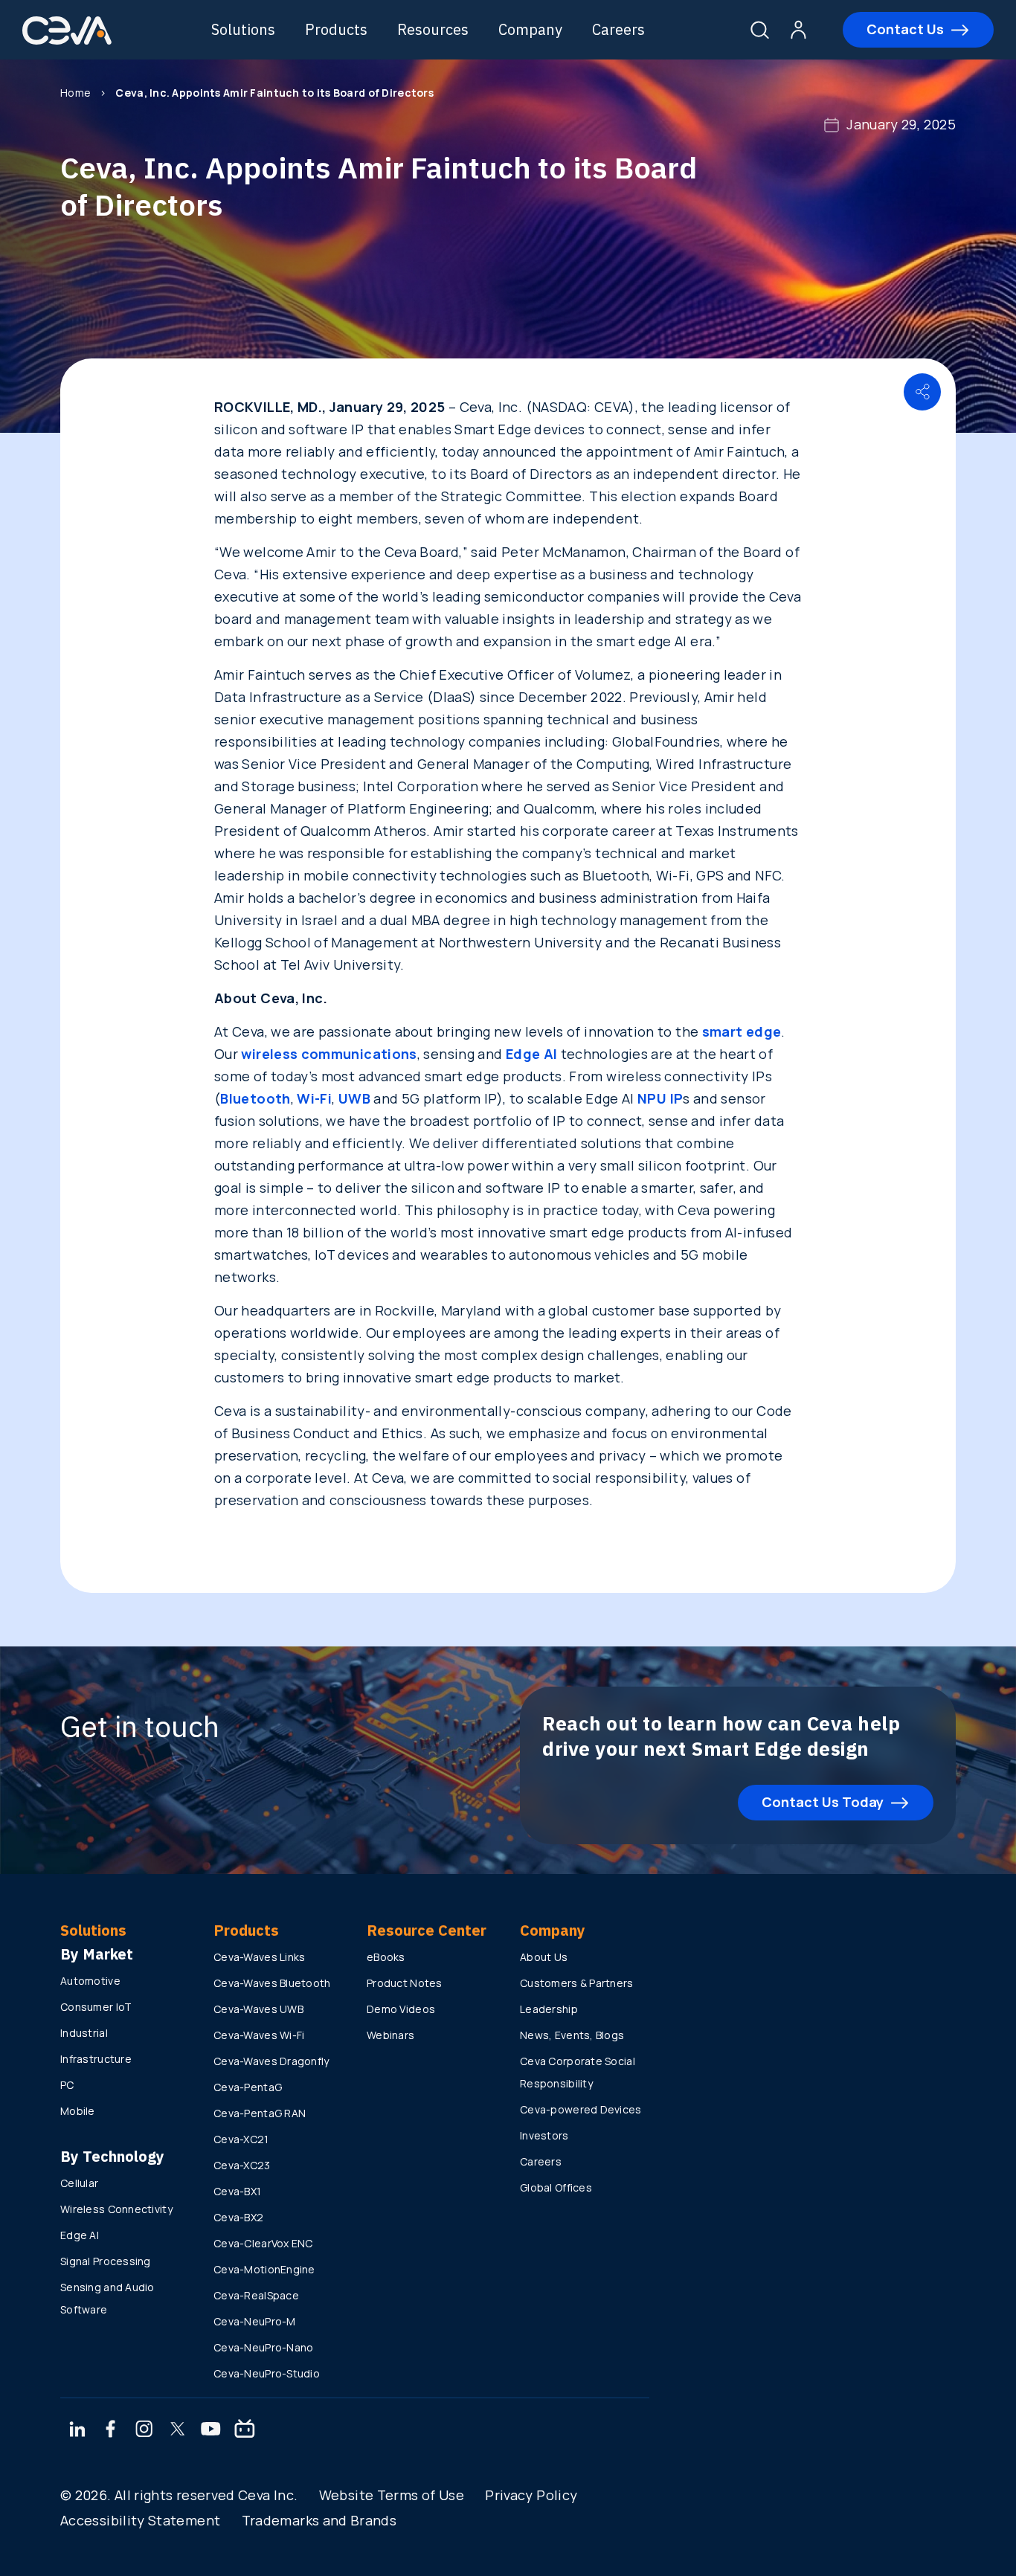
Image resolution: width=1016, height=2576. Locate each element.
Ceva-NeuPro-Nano (263, 2347)
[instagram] (144, 2430)
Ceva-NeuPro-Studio (267, 2373)
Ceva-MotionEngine (264, 2269)
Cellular (79, 2183)
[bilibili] (245, 2430)
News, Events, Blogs (572, 2035)
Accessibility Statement (140, 2520)
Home (75, 93)
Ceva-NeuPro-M (255, 2321)
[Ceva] (67, 42)
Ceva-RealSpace (256, 2295)
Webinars (390, 2035)
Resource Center (427, 1930)
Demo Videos (401, 2009)
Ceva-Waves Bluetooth (272, 1983)
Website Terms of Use (392, 2495)
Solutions (243, 29)
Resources (433, 29)
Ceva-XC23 (242, 2165)
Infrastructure (96, 2059)
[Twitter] (178, 2430)
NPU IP (660, 1098)
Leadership (549, 2009)
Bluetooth (255, 1098)
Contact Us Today (823, 1802)
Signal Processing (106, 2261)
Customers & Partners (577, 1983)
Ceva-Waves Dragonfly (271, 2061)
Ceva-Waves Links (259, 1957)
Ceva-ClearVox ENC (263, 2243)
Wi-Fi (314, 1098)
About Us (544, 1957)
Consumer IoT (96, 2007)
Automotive (90, 1981)
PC (67, 2085)
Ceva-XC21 (241, 2139)
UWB (354, 1098)
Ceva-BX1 (237, 2191)
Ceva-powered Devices (581, 2109)
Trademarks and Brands (319, 2520)
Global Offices (556, 2187)
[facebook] (111, 2430)
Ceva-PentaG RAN (260, 2113)
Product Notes (405, 1983)
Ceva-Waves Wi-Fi (259, 2035)
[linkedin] (77, 2430)
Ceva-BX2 (238, 2217)
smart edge (742, 1031)
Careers (618, 29)
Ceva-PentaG (248, 2087)
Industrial (84, 2033)
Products (336, 29)
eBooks (386, 1957)
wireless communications (329, 1054)
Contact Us (905, 29)
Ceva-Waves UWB (258, 2009)
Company (530, 29)
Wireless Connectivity (116, 2209)
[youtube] (211, 2430)
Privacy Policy (531, 2495)
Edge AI (532, 1054)
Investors (544, 2135)
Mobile (78, 2111)
